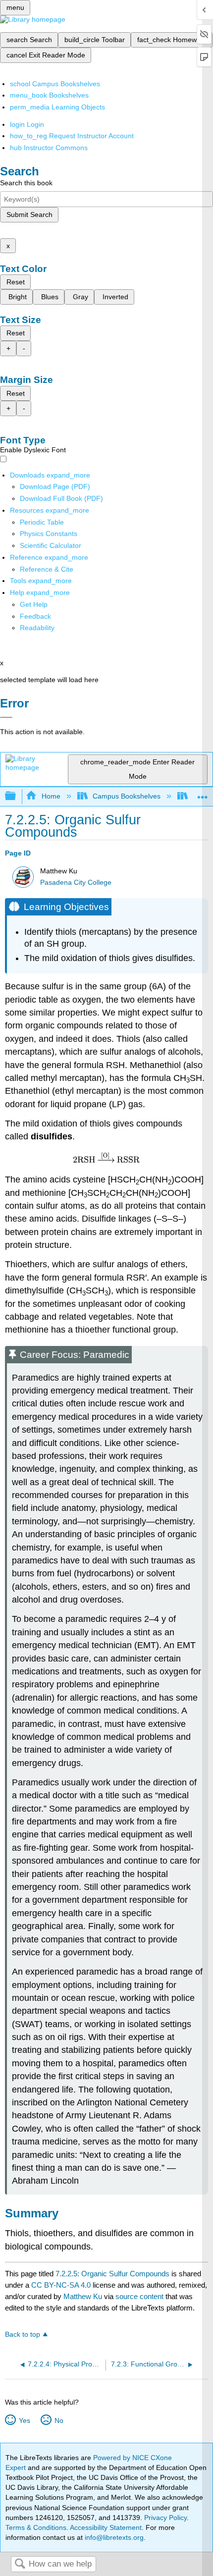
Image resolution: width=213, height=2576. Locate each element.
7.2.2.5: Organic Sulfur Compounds (112, 2274)
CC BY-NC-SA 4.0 (61, 2285)
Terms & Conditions (36, 2527)
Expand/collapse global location (203, 793)
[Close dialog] (6, 717)
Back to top (23, 2334)
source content (139, 2296)
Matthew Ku (83, 2296)
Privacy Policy (165, 2518)
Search (20, 2564)
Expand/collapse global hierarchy (17, 796)
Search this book (26, 183)
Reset (16, 282)
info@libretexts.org (113, 2537)
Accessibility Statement (106, 2527)
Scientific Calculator (51, 545)
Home (51, 796)
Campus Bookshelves (127, 796)
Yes (24, 2420)
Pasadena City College (76, 883)
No (59, 2420)
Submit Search (29, 215)
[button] (35, 616)
